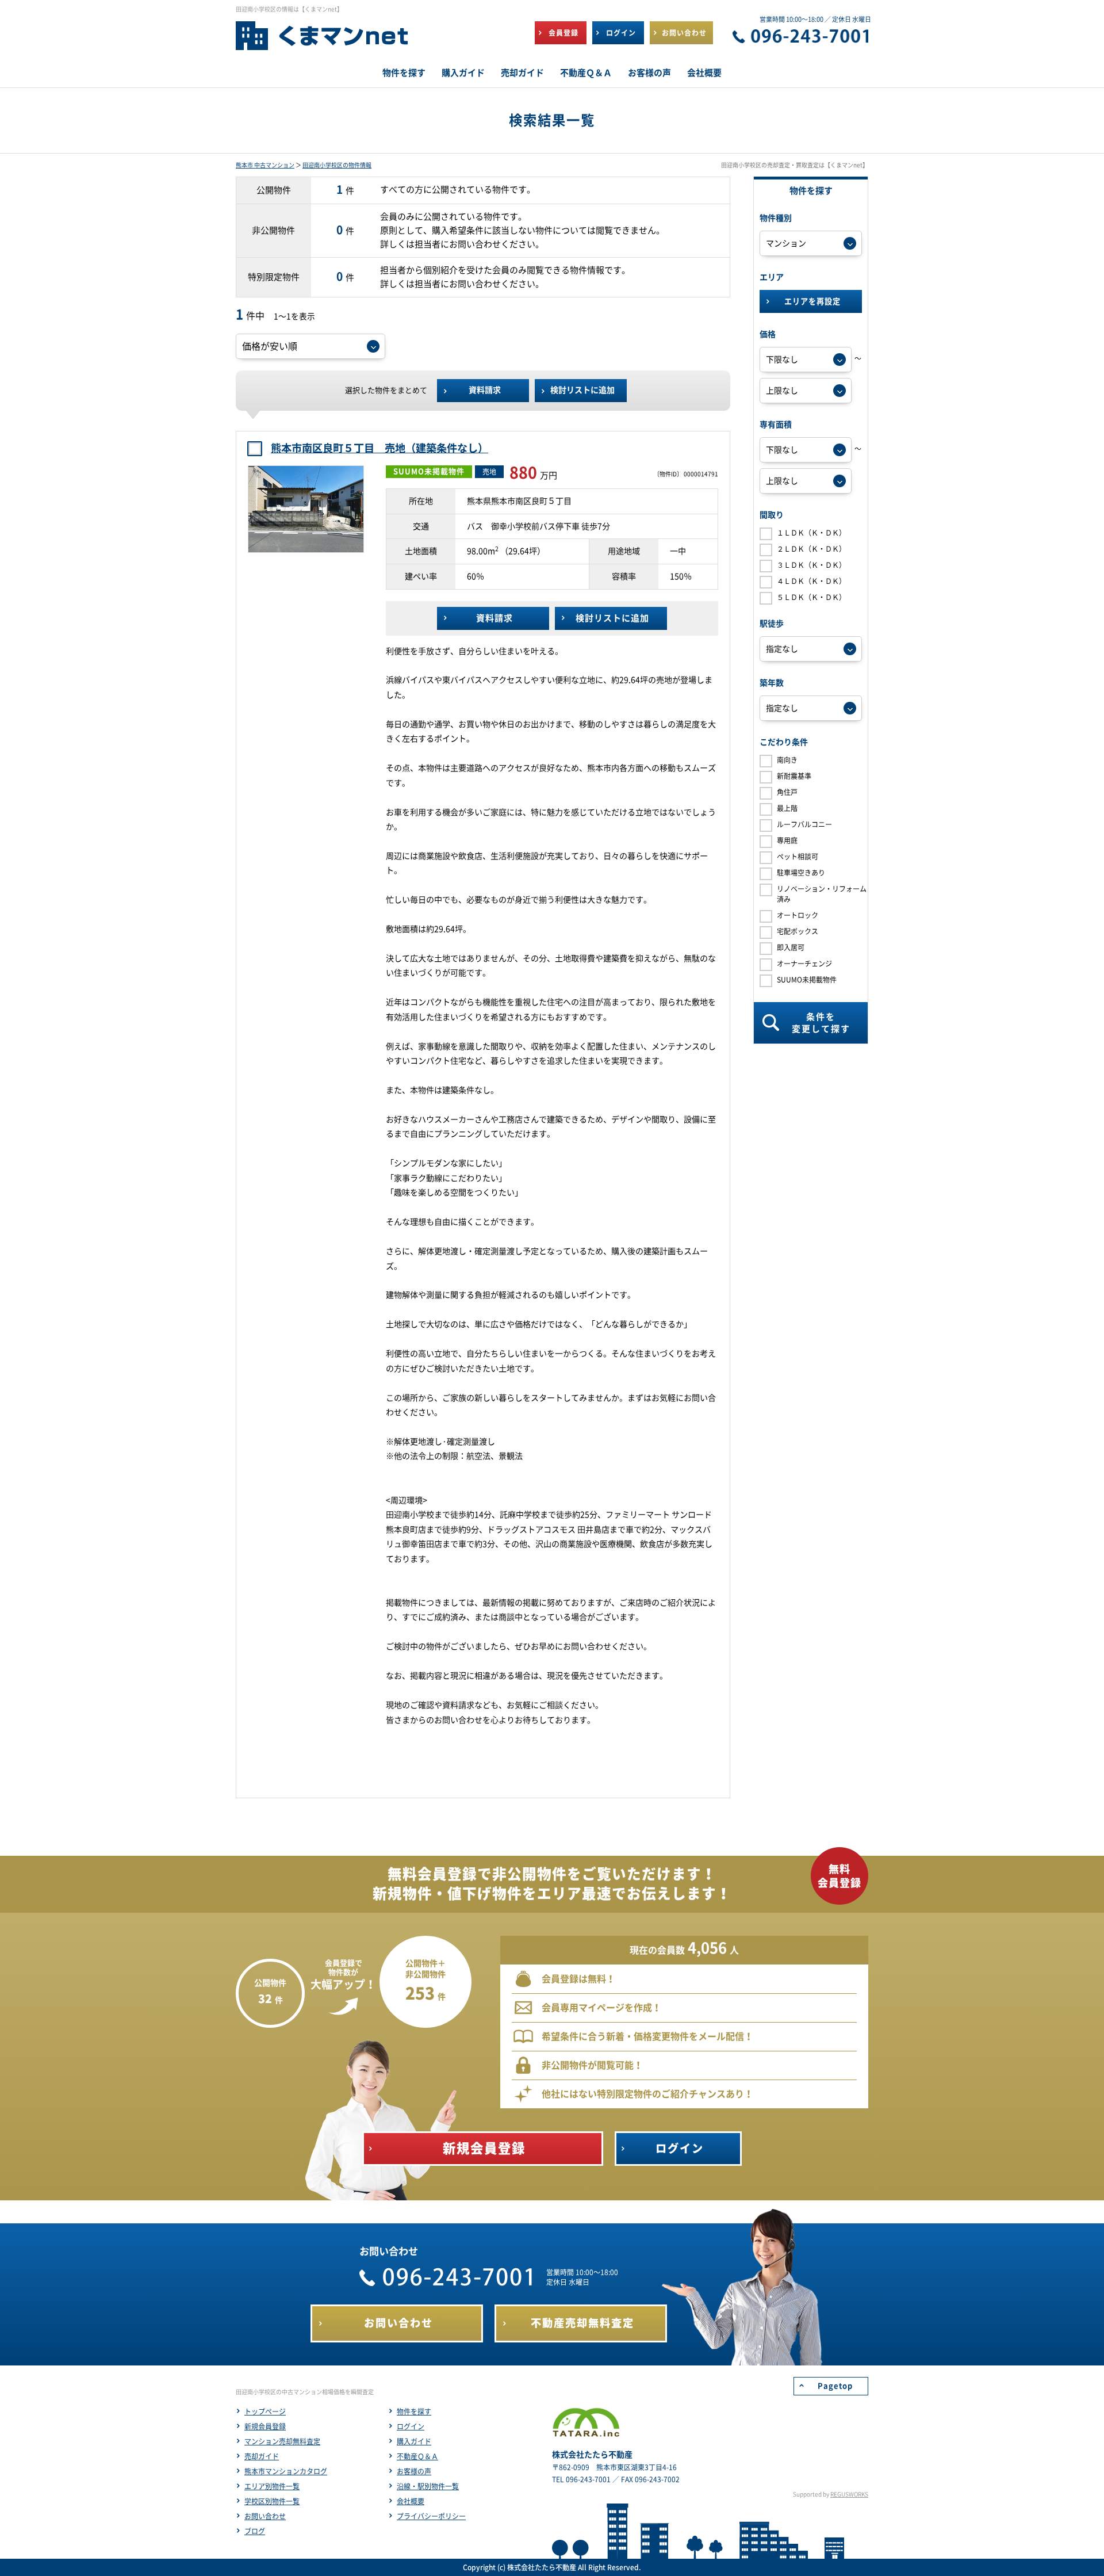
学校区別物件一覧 (272, 2501)
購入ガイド (414, 2441)
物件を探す (414, 2411)
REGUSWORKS (849, 2494)
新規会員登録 (265, 2426)
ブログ (255, 2531)
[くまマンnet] (322, 41)
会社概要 (411, 2501)
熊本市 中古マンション (265, 165)
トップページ (265, 2411)
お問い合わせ (265, 2516)
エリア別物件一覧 (272, 2486)
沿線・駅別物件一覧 (428, 2486)
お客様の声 (414, 2471)
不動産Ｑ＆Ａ (417, 2456)
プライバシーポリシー (431, 2516)
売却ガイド (262, 2456)
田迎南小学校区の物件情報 (337, 165)
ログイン (411, 2426)
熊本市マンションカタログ (286, 2471)
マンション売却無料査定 (282, 2441)
